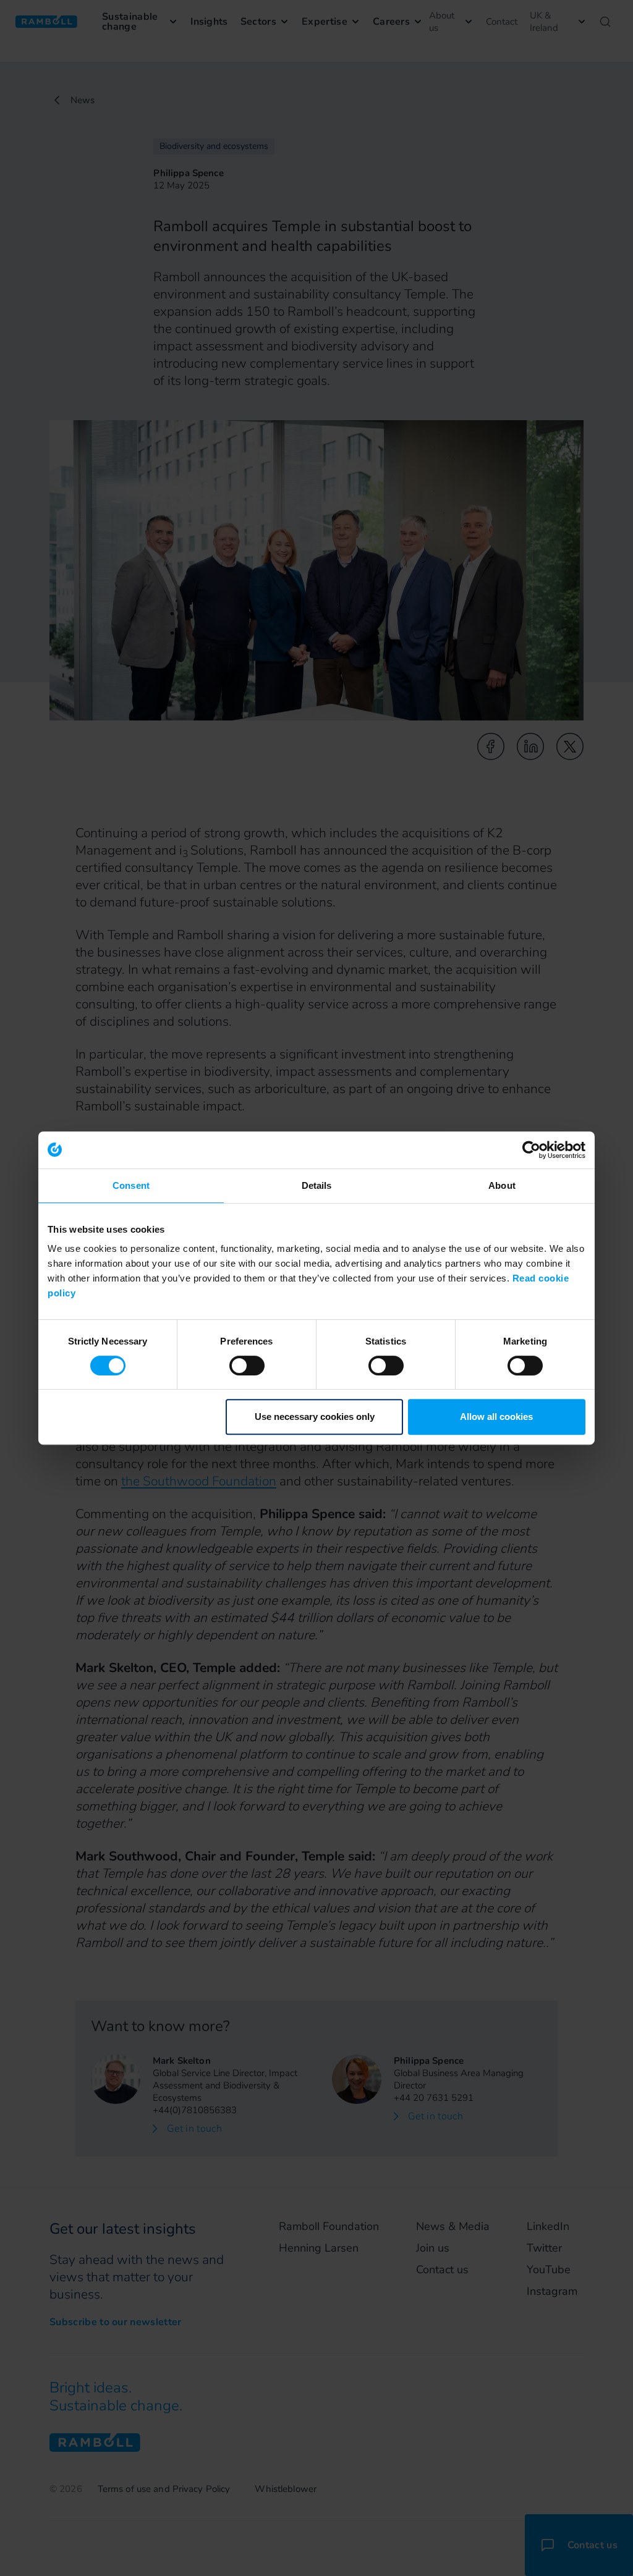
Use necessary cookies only (315, 1417)
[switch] (247, 1366)
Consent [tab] (131, 1185)
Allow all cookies (496, 1417)
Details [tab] (317, 1185)
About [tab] (502, 1185)
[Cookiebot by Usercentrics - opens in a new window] (531, 1150)
